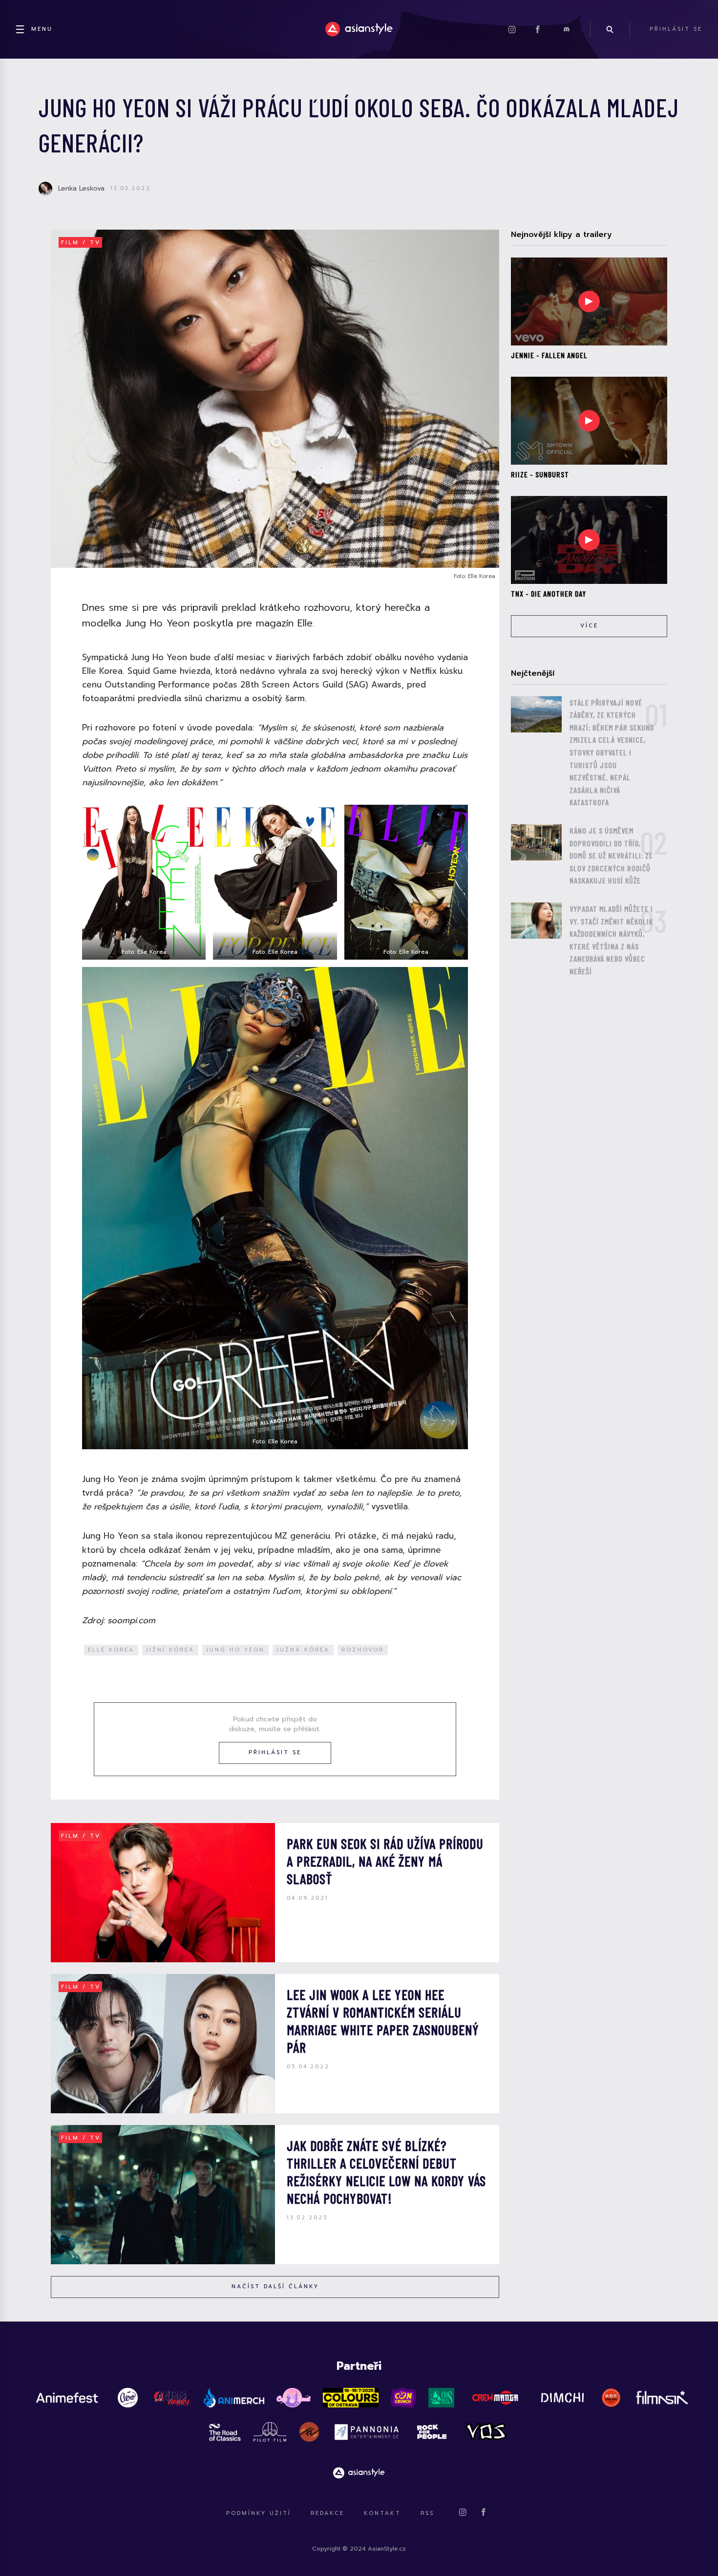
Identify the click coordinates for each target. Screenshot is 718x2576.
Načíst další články (275, 2286)
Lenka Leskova (81, 188)
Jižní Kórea (170, 1650)
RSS (427, 2513)
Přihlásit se (275, 1752)
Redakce (327, 2513)
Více (589, 626)
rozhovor (363, 1650)
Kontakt (382, 2513)
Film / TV (81, 243)
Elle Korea (111, 1650)
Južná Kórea (303, 1650)
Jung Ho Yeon (235, 1650)
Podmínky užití (259, 2513)
